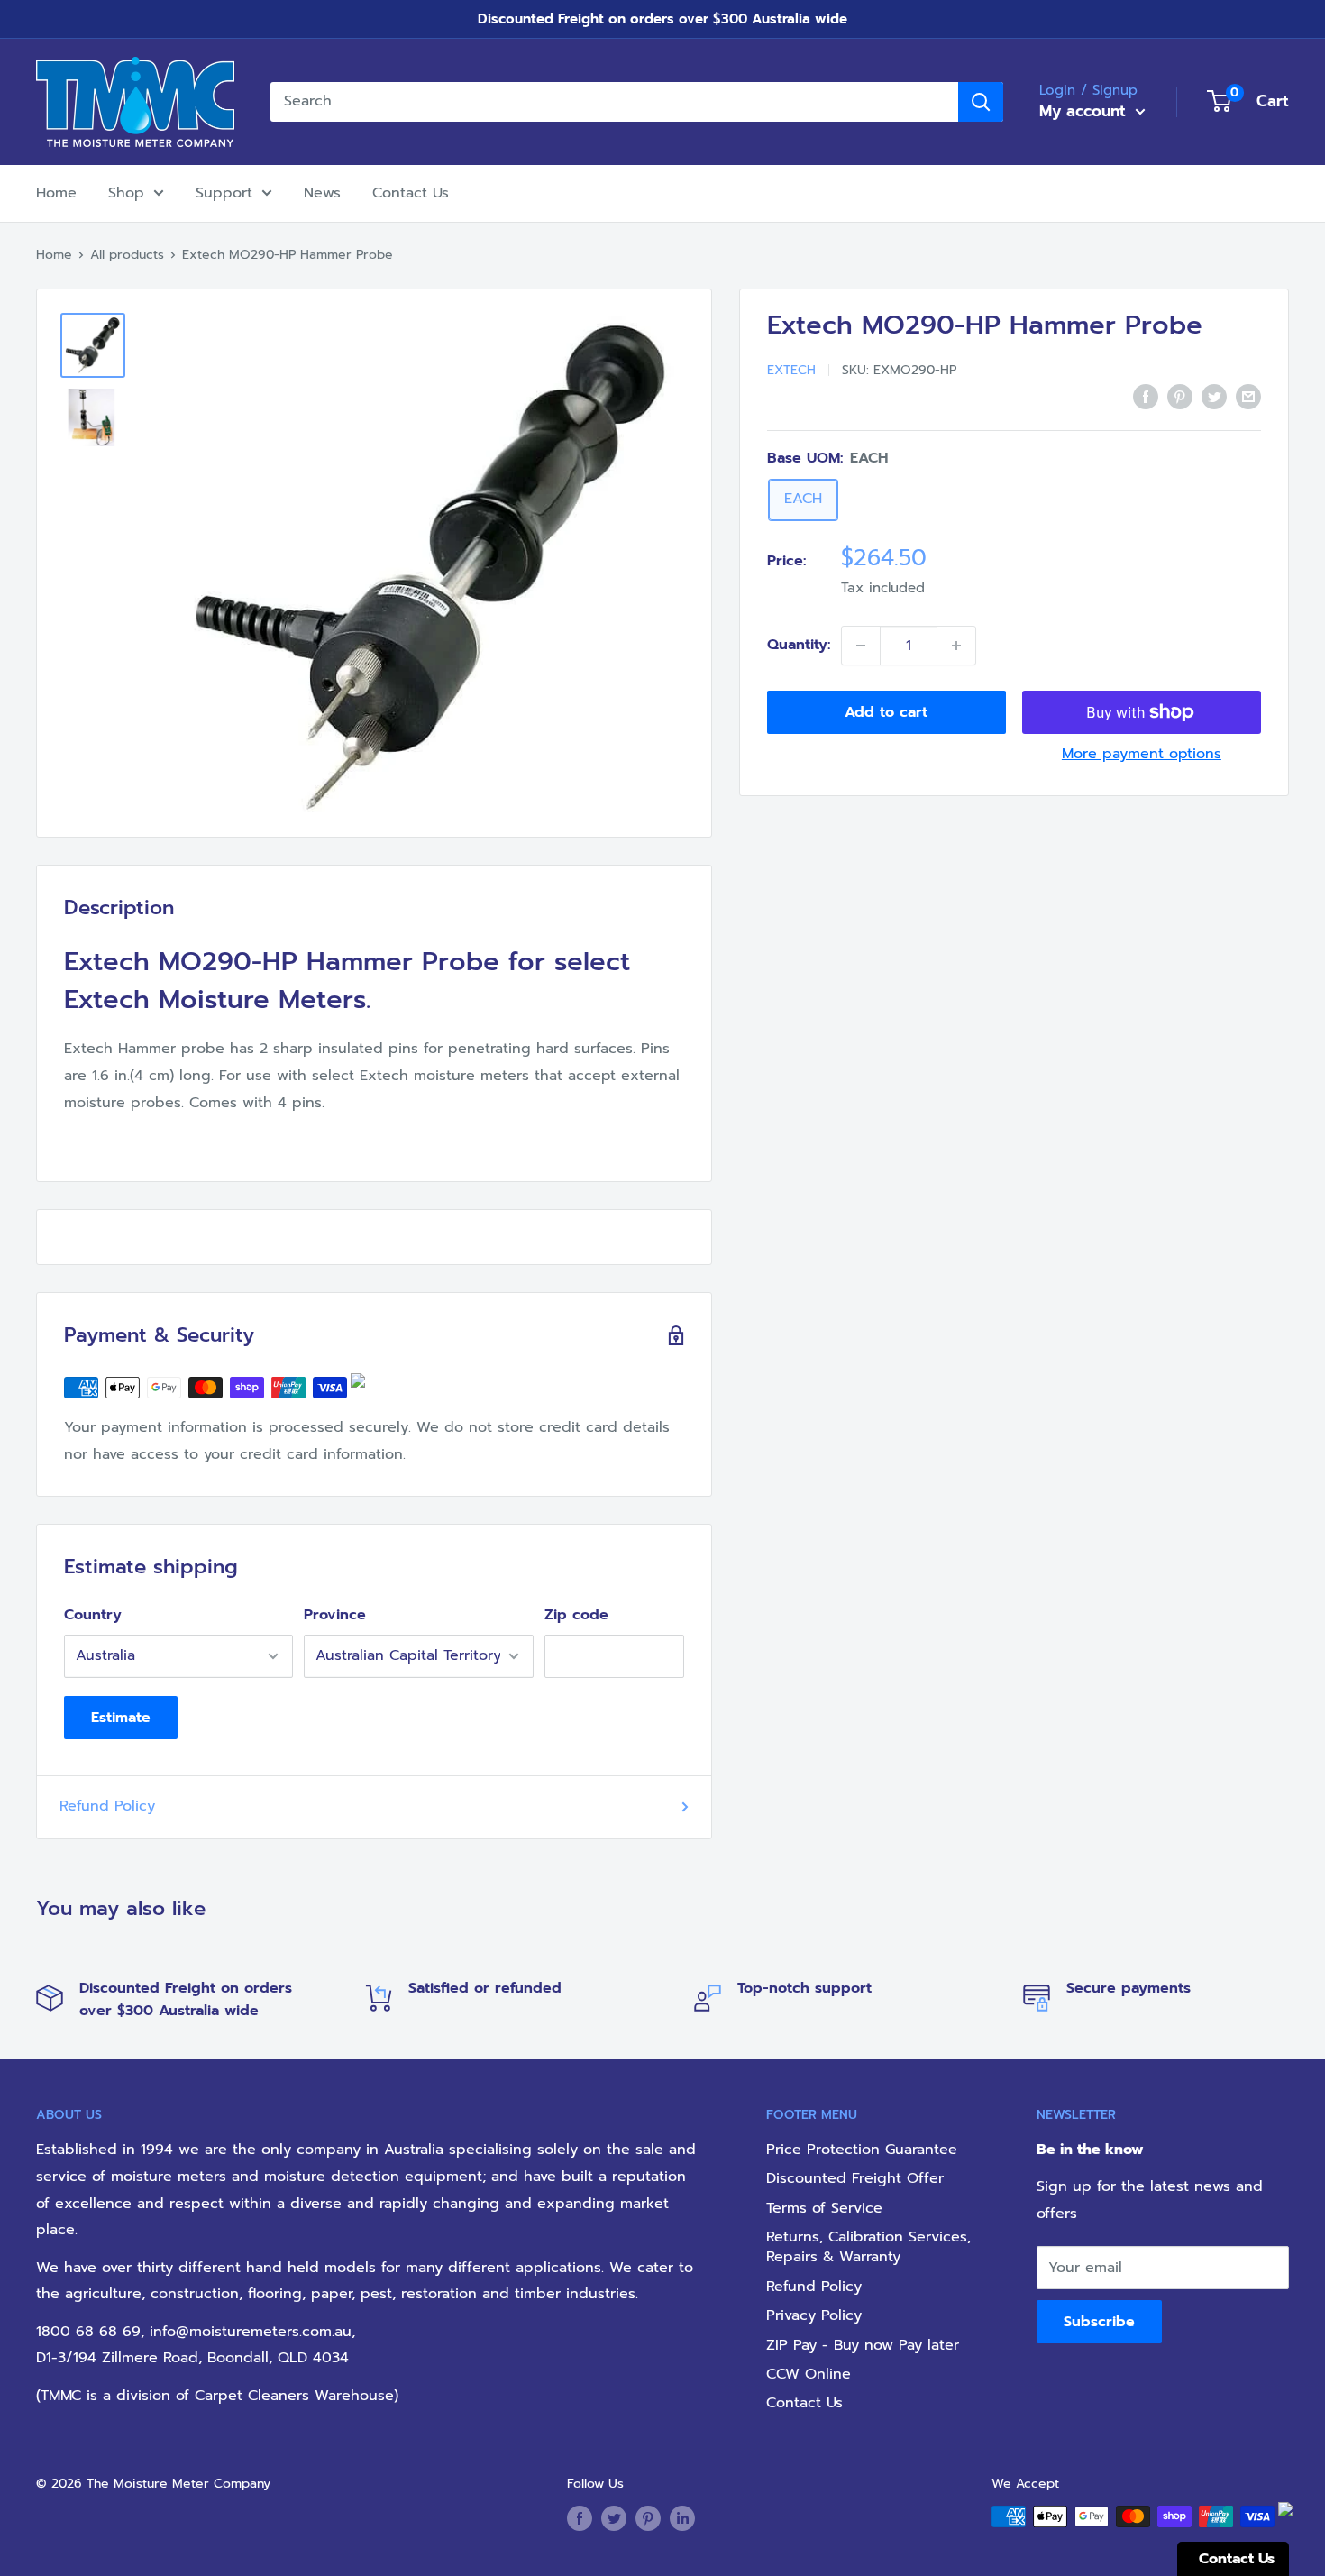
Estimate (121, 1718)
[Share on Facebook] (1146, 397)
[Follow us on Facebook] (580, 2518)
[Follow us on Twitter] (614, 2518)
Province (335, 1615)
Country (93, 1615)
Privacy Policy (814, 2315)
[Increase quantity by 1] (956, 646)
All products (127, 255)
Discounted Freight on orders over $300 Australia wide (662, 19)
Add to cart (886, 712)
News (322, 193)
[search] (614, 102)
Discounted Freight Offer (855, 2178)
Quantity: (799, 645)
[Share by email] (1248, 397)
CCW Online (809, 2374)
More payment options (1142, 754)
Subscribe (1099, 2322)
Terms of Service (824, 2208)
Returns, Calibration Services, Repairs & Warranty (868, 2247)
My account (1085, 111)
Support (224, 193)
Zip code (576, 1615)
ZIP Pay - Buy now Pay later (863, 2345)
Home (56, 193)
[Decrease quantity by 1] (861, 646)
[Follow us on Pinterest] (648, 2518)
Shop (126, 193)
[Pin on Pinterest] (1180, 397)
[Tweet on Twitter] (1214, 397)
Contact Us (411, 193)
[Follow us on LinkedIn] (682, 2518)
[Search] (981, 102)
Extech (791, 370)
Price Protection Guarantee (862, 2150)
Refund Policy (107, 1806)
